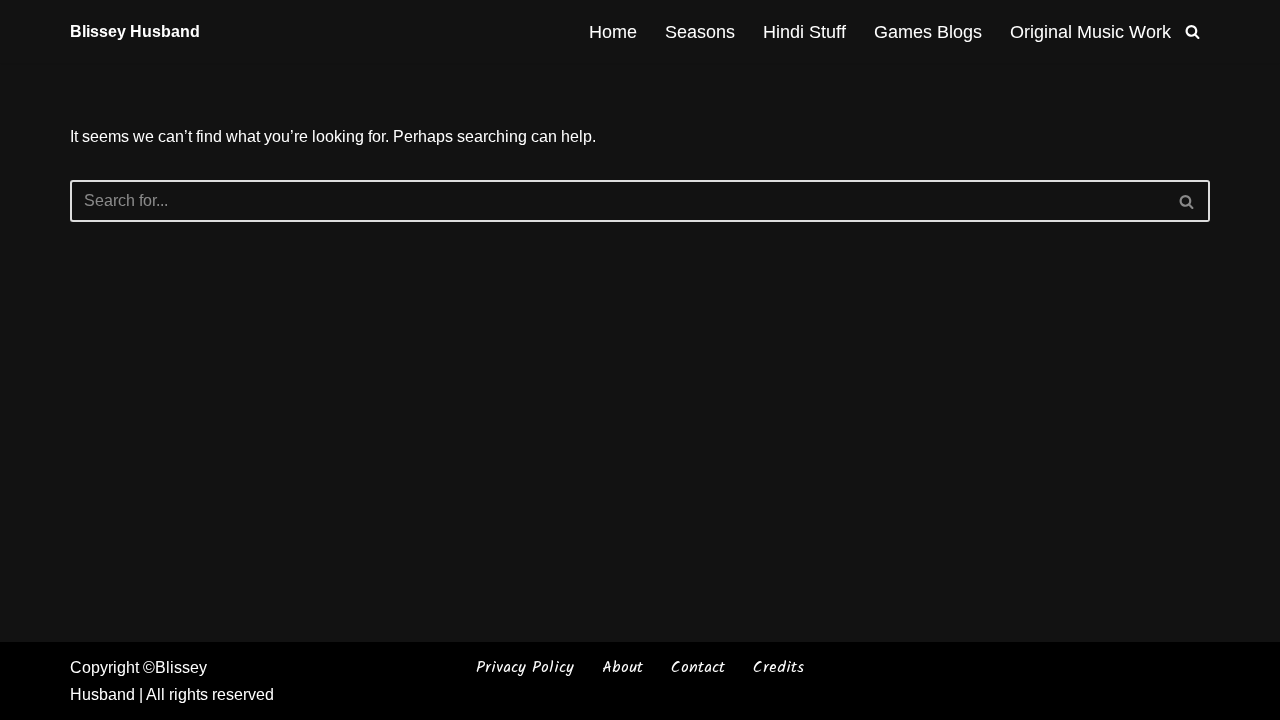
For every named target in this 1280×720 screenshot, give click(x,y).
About (622, 667)
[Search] (1192, 31)
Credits (778, 667)
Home (613, 32)
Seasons (700, 32)
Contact (698, 667)
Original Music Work (1090, 32)
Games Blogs (928, 32)
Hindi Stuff (804, 32)
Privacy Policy (525, 667)
